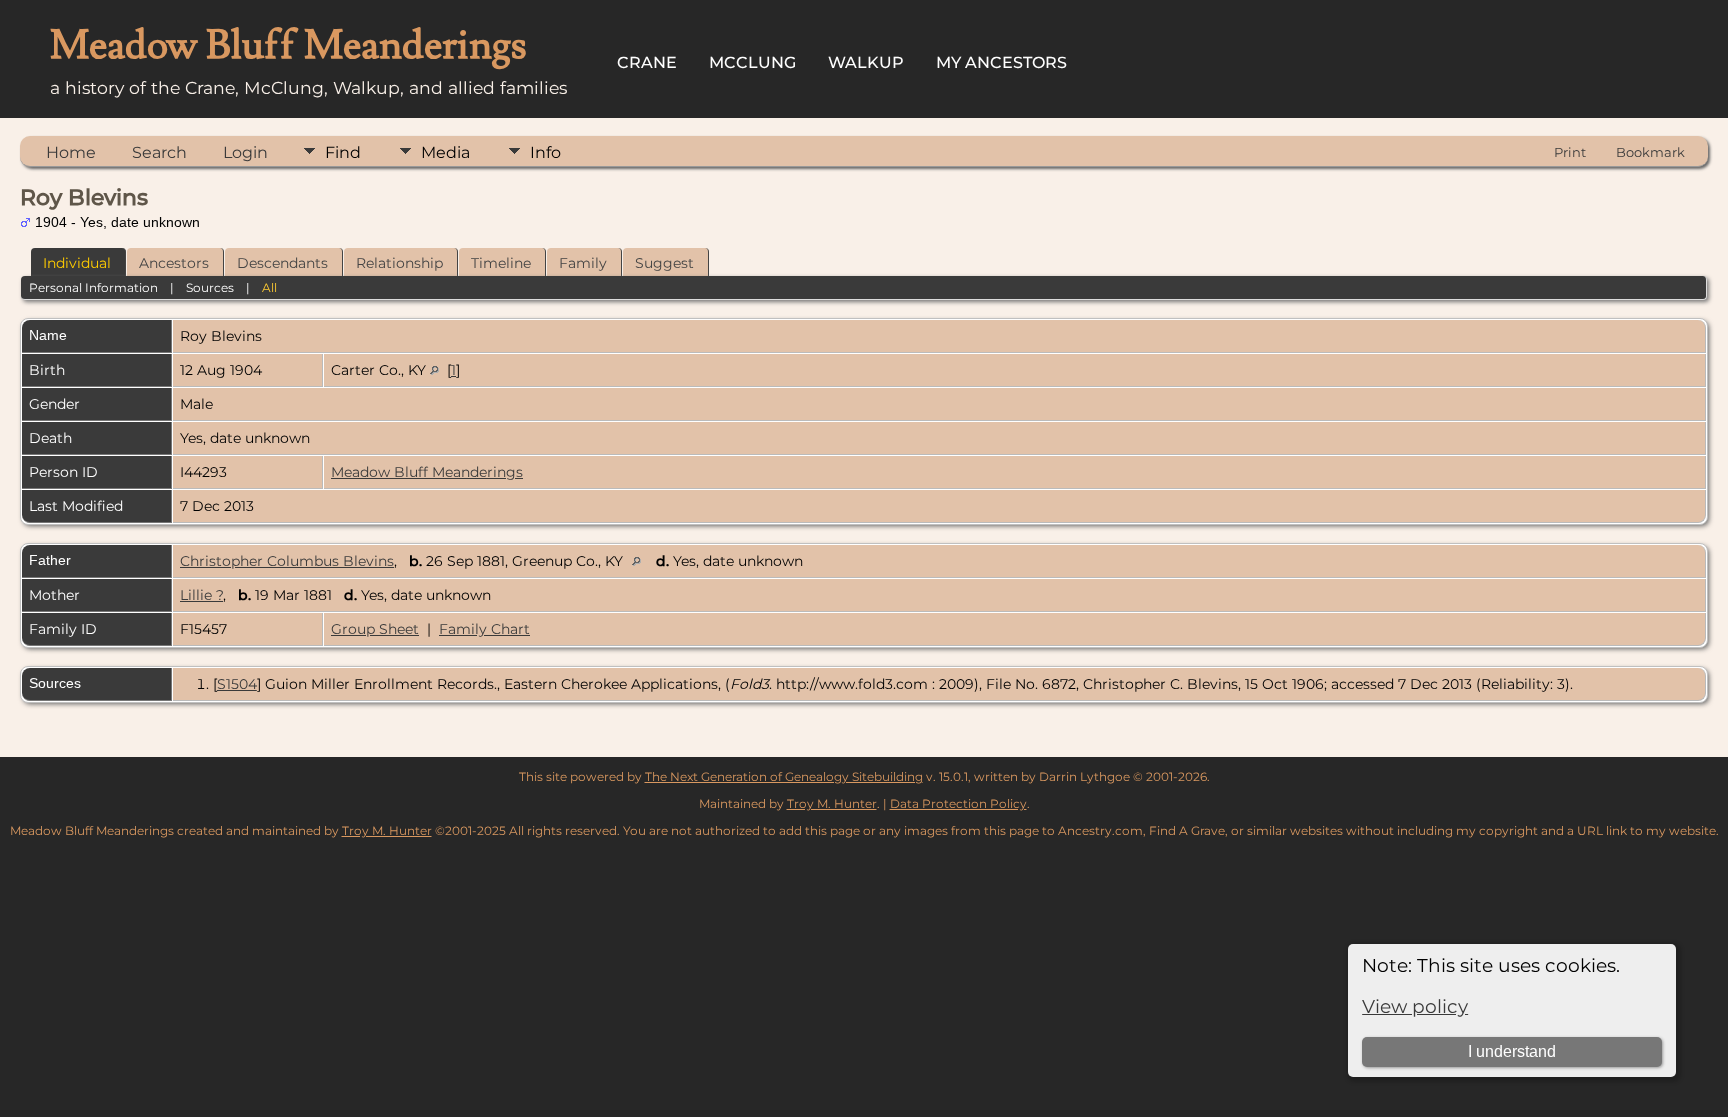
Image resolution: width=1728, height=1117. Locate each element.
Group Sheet (375, 629)
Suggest (664, 263)
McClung (752, 62)
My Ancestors (1001, 62)
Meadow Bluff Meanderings (427, 472)
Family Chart (484, 629)
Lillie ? (201, 595)
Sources (210, 287)
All (269, 287)
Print (1570, 152)
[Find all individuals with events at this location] (434, 370)
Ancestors (174, 263)
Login (245, 152)
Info (545, 152)
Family (583, 263)
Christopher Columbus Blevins (287, 561)
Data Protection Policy (958, 803)
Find (343, 152)
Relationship (399, 263)
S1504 (237, 684)
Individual (77, 263)
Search (159, 152)
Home (71, 152)
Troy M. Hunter (832, 803)
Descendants (282, 263)
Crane (647, 62)
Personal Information (93, 287)
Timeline (501, 263)
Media (445, 152)
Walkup (866, 62)
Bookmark (1650, 152)
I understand (1512, 1051)
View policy (1415, 1006)
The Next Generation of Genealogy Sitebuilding (784, 776)
